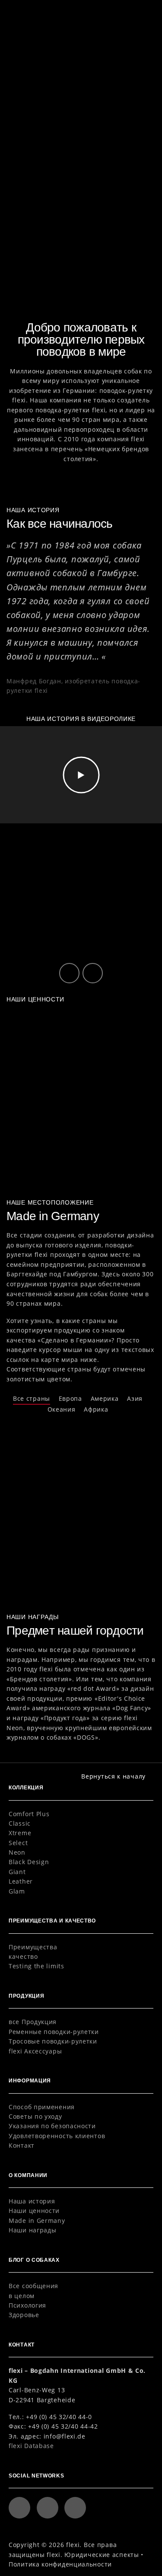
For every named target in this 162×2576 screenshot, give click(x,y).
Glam (17, 1891)
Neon (17, 1852)
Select (18, 1843)
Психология (27, 2305)
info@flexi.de (65, 2436)
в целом (22, 2296)
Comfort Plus (29, 1814)
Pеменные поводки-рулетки (54, 2032)
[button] (143, 12)
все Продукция (33, 2022)
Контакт (22, 2145)
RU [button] (122, 13)
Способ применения (42, 2107)
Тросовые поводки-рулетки (53, 2041)
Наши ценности (34, 2211)
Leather (21, 1881)
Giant (17, 1872)
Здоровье (24, 2315)
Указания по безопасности (52, 2126)
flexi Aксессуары (35, 2051)
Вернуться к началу (113, 1776)
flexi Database (31, 2446)
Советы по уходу (35, 2116)
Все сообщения (33, 2286)
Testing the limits (37, 1966)
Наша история (32, 2201)
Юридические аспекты (102, 2555)
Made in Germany (37, 2221)
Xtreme (20, 1833)
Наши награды (32, 2230)
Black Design (29, 1862)
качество (23, 1956)
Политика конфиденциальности (60, 2564)
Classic (20, 1823)
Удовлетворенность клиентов (57, 2136)
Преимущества (33, 1947)
